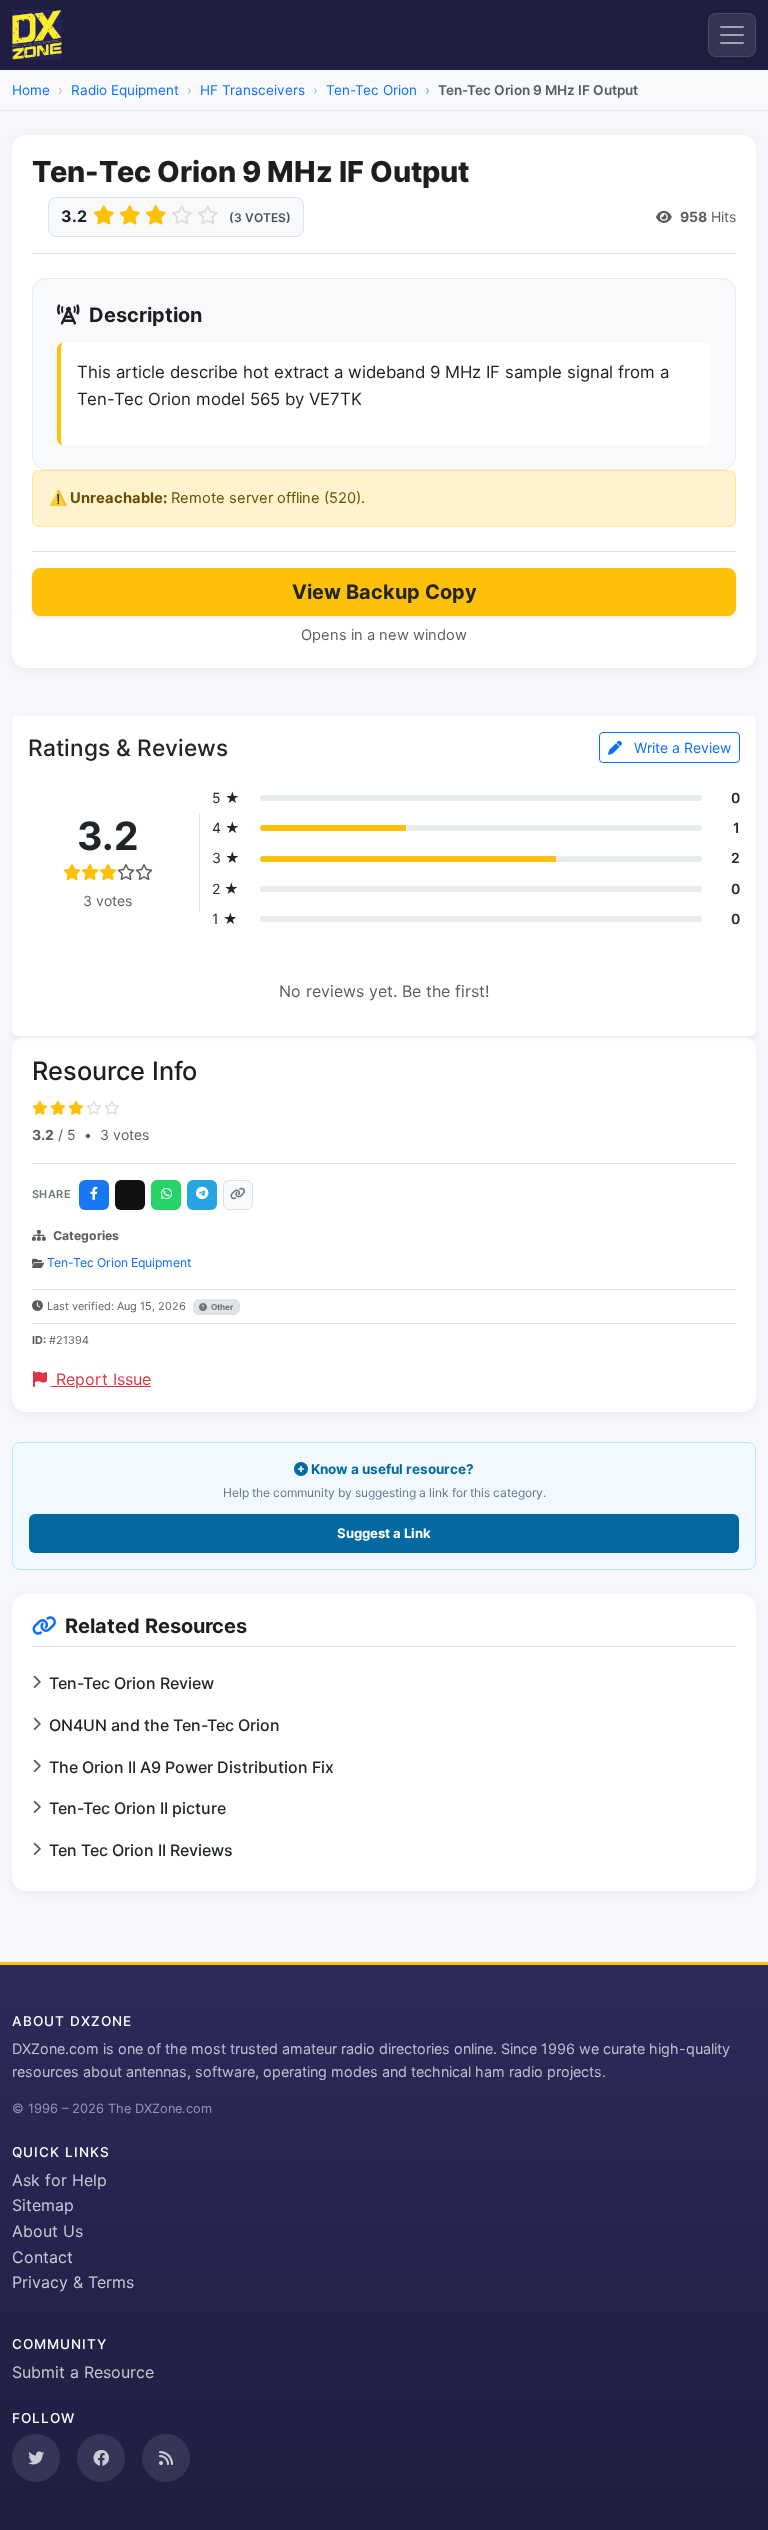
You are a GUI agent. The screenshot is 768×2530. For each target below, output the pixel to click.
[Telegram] (202, 1195)
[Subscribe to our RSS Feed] (166, 2458)
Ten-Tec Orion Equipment (119, 1262)
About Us (47, 2231)
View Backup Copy (384, 592)
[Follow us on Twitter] (36, 2458)
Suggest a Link (384, 1533)
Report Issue (101, 1379)
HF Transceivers (252, 90)
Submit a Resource (83, 2372)
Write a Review (680, 747)
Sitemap (43, 2205)
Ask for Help (59, 2180)
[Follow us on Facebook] (101, 2458)
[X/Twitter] (130, 1195)
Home (31, 90)
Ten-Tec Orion (371, 90)
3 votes (124, 1134)
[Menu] (732, 35)
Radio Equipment (125, 90)
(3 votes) (260, 217)
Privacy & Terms (73, 2282)
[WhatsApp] (166, 1195)
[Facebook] (94, 1195)
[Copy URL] (238, 1195)
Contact (42, 2257)
